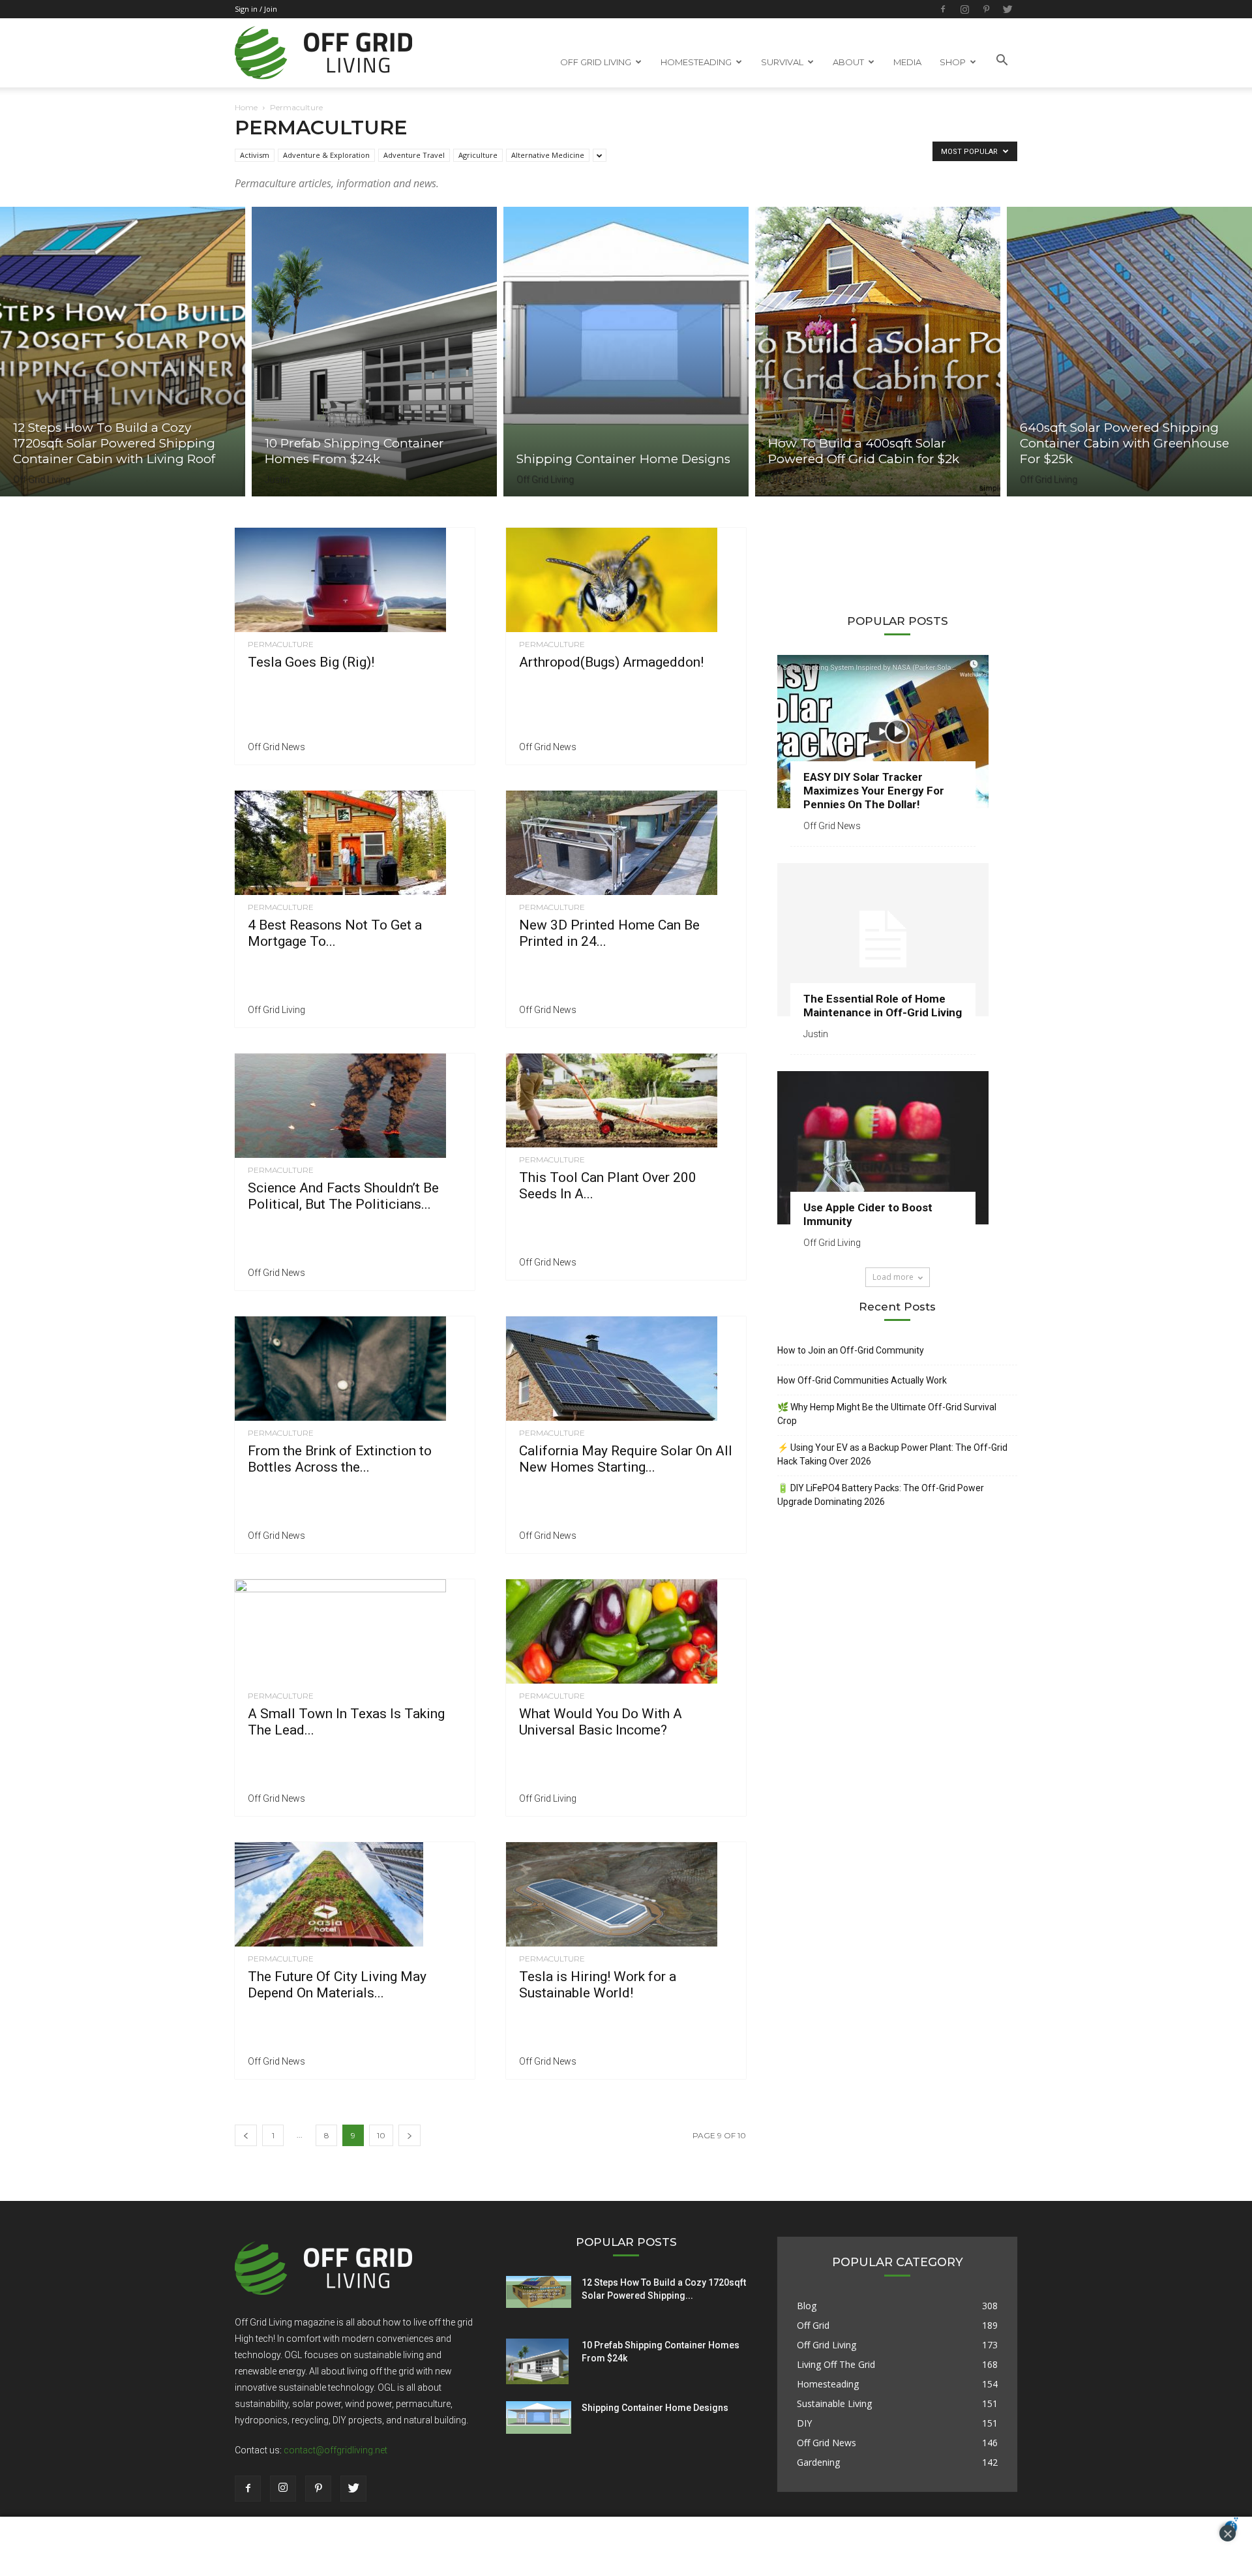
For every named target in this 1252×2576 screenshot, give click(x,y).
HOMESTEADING (696, 62)
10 (381, 2135)
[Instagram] (964, 9)
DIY (804, 2423)
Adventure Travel (414, 155)
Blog (807, 2306)
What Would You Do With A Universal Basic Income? (601, 1722)
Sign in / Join (256, 9)
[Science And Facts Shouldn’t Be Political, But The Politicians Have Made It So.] (355, 1106)
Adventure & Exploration (326, 155)
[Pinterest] (986, 9)
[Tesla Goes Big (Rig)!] (355, 580)
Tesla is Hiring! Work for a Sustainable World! (598, 1985)
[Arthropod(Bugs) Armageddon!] (626, 580)
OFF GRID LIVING (596, 62)
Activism (255, 155)
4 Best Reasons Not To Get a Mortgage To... (335, 933)
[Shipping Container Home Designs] (626, 352)
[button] (1002, 61)
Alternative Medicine (548, 155)
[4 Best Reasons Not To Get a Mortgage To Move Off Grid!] (355, 843)
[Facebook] (943, 9)
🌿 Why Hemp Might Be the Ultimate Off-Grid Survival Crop (887, 1414)
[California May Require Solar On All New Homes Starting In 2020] (626, 1369)
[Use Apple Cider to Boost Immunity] (897, 1148)
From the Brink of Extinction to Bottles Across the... (340, 1459)
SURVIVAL (782, 62)
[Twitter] (1007, 9)
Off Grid (813, 2325)
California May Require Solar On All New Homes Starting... (626, 1459)
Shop (953, 62)
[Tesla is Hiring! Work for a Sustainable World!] (626, 1894)
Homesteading (828, 2384)
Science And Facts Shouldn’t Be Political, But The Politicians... (343, 1196)
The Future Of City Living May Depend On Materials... (337, 1985)
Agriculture (478, 155)
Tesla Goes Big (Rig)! (311, 662)
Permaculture (281, 644)
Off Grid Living (42, 479)
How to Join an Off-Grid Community (851, 1350)
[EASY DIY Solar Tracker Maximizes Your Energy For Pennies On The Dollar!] (897, 732)
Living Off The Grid (836, 2364)
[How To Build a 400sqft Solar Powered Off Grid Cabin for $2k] (878, 352)
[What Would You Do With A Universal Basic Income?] (626, 1631)
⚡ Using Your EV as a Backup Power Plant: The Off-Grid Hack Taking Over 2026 (892, 1454)
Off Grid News (276, 747)
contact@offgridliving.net (335, 2450)
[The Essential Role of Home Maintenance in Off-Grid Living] (897, 940)
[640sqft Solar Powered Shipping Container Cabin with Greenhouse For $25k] (1129, 352)
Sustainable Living (834, 2403)
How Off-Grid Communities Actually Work (862, 1380)
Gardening (818, 2462)
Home (246, 107)
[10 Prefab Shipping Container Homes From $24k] (374, 352)
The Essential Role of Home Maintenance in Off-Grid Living (883, 1006)
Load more (893, 1277)
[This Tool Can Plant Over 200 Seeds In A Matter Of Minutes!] (626, 1100)
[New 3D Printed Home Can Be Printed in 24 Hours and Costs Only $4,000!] (626, 843)
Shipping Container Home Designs (655, 2408)
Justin (277, 479)
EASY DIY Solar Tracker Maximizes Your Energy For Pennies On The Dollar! (874, 791)
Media (907, 62)
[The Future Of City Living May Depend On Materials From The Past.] (355, 1894)
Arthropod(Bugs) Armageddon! (611, 662)
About (848, 62)
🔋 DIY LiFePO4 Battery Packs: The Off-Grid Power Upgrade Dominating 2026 (881, 1495)
